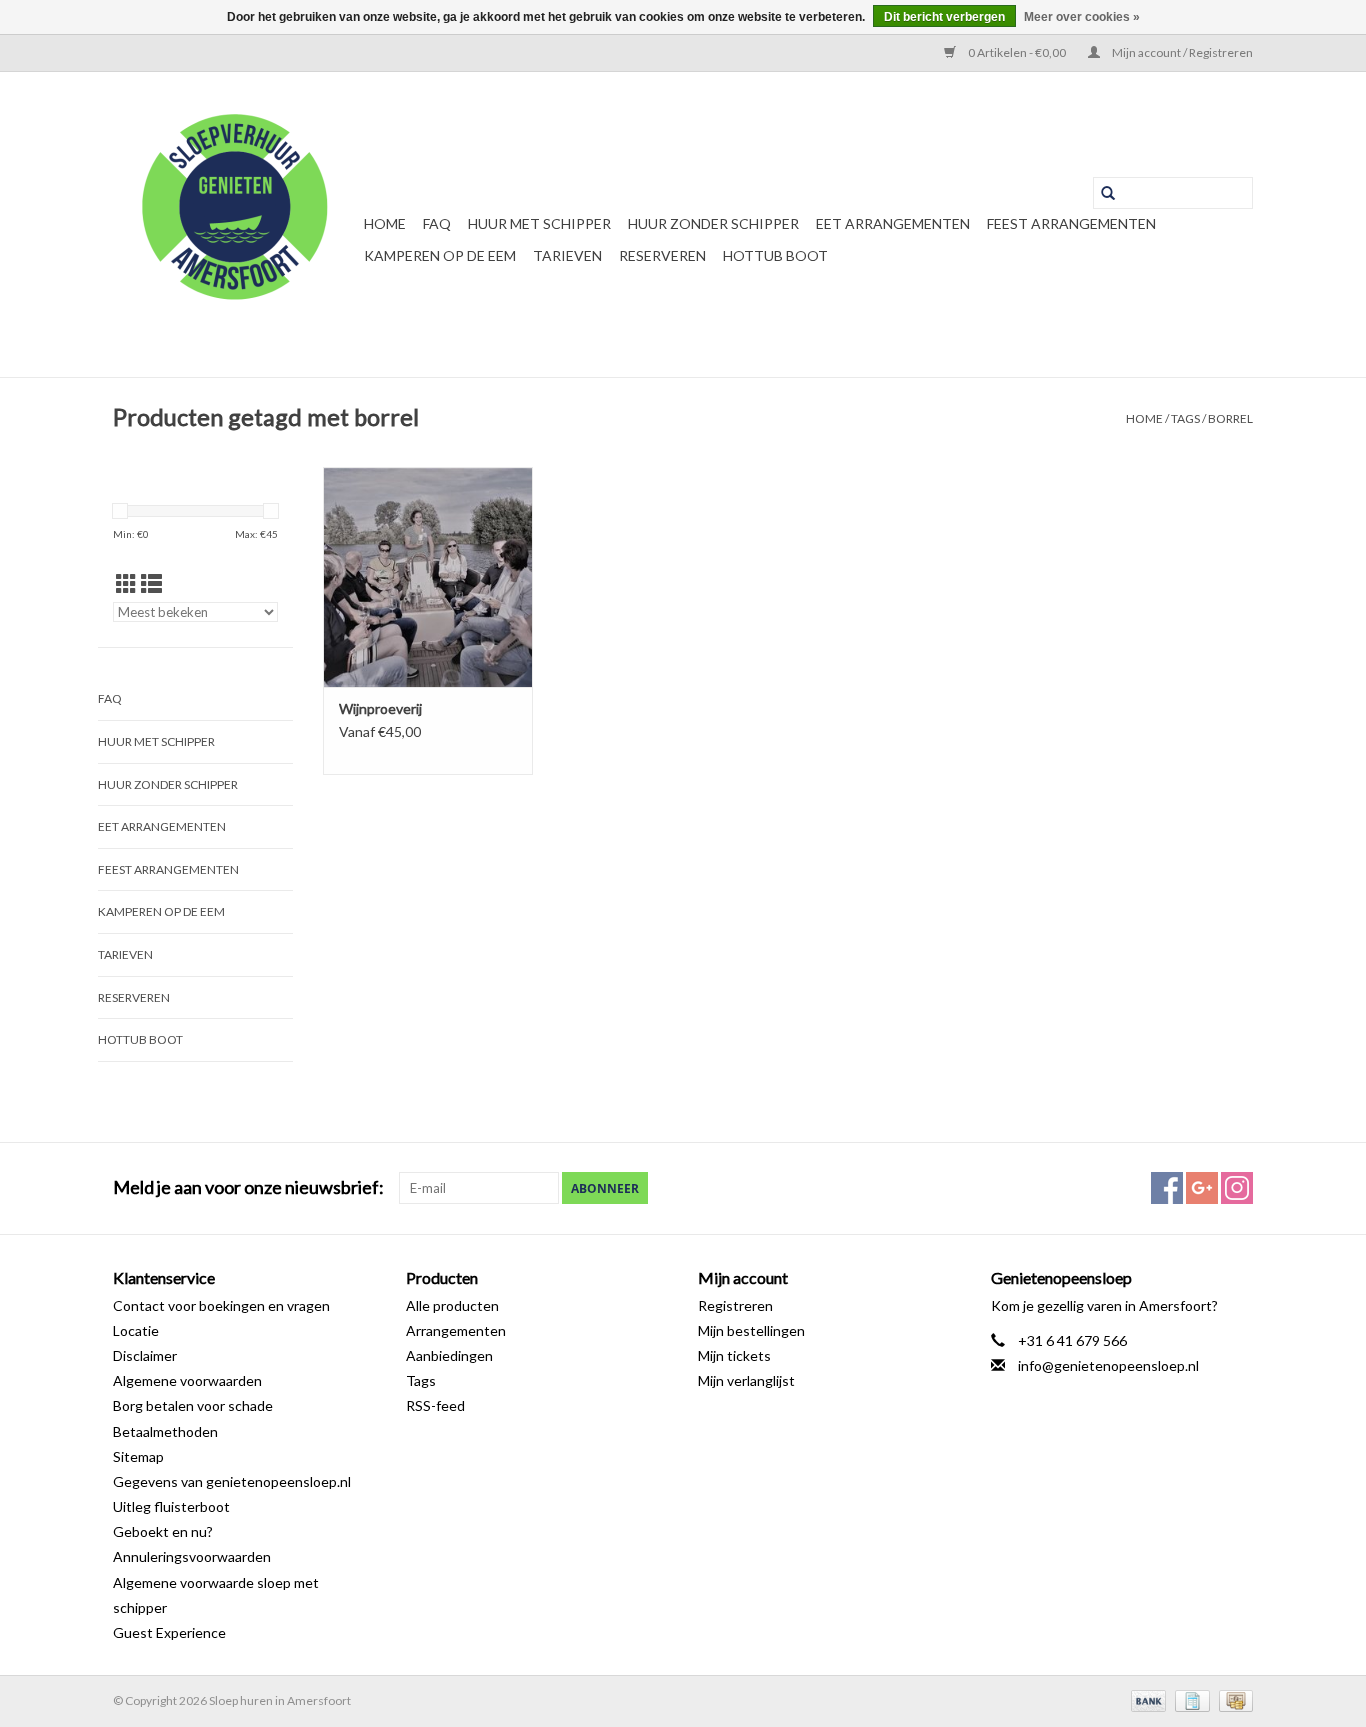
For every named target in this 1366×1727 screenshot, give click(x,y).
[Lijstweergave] (151, 583)
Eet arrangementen (893, 223)
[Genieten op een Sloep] (235, 224)
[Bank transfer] (1146, 1699)
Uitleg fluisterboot (171, 1506)
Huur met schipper (539, 223)
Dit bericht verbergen (944, 17)
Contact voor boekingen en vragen (221, 1305)
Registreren (735, 1305)
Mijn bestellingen (751, 1330)
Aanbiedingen (449, 1355)
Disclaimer (145, 1355)
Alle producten (452, 1305)
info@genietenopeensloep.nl (1108, 1365)
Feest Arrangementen (1071, 223)
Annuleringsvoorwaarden (192, 1556)
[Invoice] (1189, 1699)
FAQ (437, 223)
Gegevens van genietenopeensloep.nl (232, 1481)
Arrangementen (456, 1330)
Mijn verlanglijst (746, 1380)
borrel (1230, 418)
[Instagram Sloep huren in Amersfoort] (1237, 1188)
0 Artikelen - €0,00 (1017, 52)
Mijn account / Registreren (1181, 52)
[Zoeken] (1108, 193)
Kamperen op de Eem (440, 255)
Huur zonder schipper (713, 223)
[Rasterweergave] (126, 583)
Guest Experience (169, 1632)
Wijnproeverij (380, 708)
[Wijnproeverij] (428, 577)
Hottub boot (775, 255)
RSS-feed (435, 1405)
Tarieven (567, 255)
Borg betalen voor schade (193, 1405)
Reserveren (662, 255)
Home (385, 223)
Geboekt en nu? (163, 1531)
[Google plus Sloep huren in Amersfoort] (1202, 1188)
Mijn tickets (734, 1355)
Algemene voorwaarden (187, 1380)
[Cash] (1232, 1699)
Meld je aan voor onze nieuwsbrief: (248, 1187)
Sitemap (138, 1456)
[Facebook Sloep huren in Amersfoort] (1167, 1188)
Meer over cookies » (1082, 17)
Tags (1185, 418)
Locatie (136, 1330)
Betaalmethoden (165, 1431)
